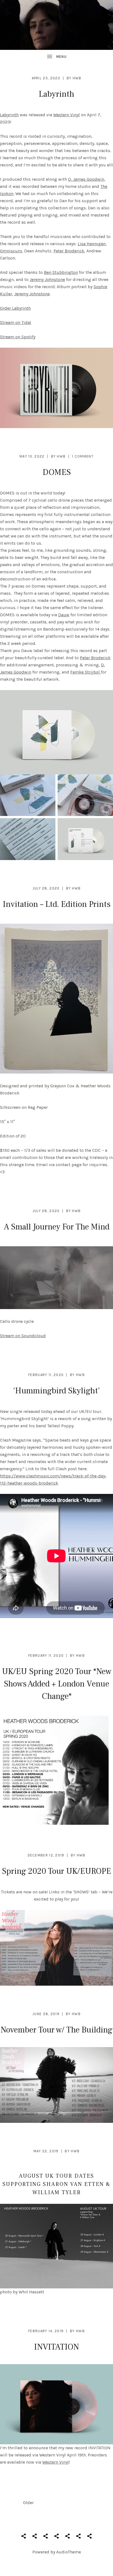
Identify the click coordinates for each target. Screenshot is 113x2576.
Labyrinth (56, 94)
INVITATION (56, 2347)
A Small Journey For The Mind (57, 1227)
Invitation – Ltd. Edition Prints (57, 904)
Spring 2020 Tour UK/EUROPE (56, 1871)
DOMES (57, 472)
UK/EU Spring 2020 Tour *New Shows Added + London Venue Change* (57, 1684)
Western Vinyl (67, 115)
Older (28, 2503)
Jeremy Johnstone (47, 279)
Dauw (64, 615)
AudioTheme (69, 2552)
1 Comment (83, 456)
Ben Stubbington (61, 272)
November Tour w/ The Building (56, 2030)
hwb (77, 78)
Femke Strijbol (86, 672)
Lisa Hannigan (92, 244)
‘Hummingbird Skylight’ (56, 1391)
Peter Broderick (69, 251)
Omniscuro (11, 251)
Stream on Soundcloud (23, 1336)
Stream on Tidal (16, 322)
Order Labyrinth (15, 308)
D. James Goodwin (86, 179)
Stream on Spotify (18, 337)
